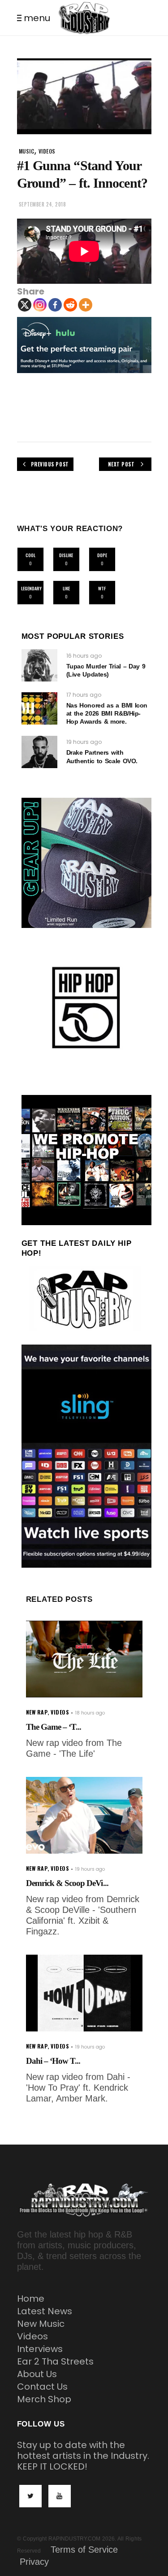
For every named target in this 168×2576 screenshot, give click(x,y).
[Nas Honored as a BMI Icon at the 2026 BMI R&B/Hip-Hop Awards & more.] (39, 708)
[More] (86, 305)
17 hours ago (84, 695)
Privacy (34, 2562)
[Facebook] (55, 305)
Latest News (45, 2311)
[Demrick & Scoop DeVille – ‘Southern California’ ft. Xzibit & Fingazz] (84, 1815)
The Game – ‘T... (54, 1727)
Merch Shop (44, 2399)
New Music (41, 2324)
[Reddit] (70, 305)
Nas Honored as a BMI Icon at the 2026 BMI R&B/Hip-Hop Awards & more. (107, 713)
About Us (37, 2374)
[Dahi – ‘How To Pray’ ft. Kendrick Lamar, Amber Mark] (84, 1993)
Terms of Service (84, 2550)
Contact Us (42, 2387)
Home (31, 2299)
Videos (32, 2336)
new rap (37, 1712)
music (27, 151)
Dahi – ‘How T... (53, 2061)
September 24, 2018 (43, 204)
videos (47, 151)
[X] (25, 305)
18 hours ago (90, 1713)
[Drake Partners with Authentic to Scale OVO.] (39, 752)
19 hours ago (84, 742)
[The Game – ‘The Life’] (84, 1659)
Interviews (40, 2349)
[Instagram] (40, 305)
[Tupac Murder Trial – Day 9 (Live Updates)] (39, 665)
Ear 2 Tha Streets (55, 2361)
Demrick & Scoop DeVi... (67, 1883)
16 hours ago (84, 656)
